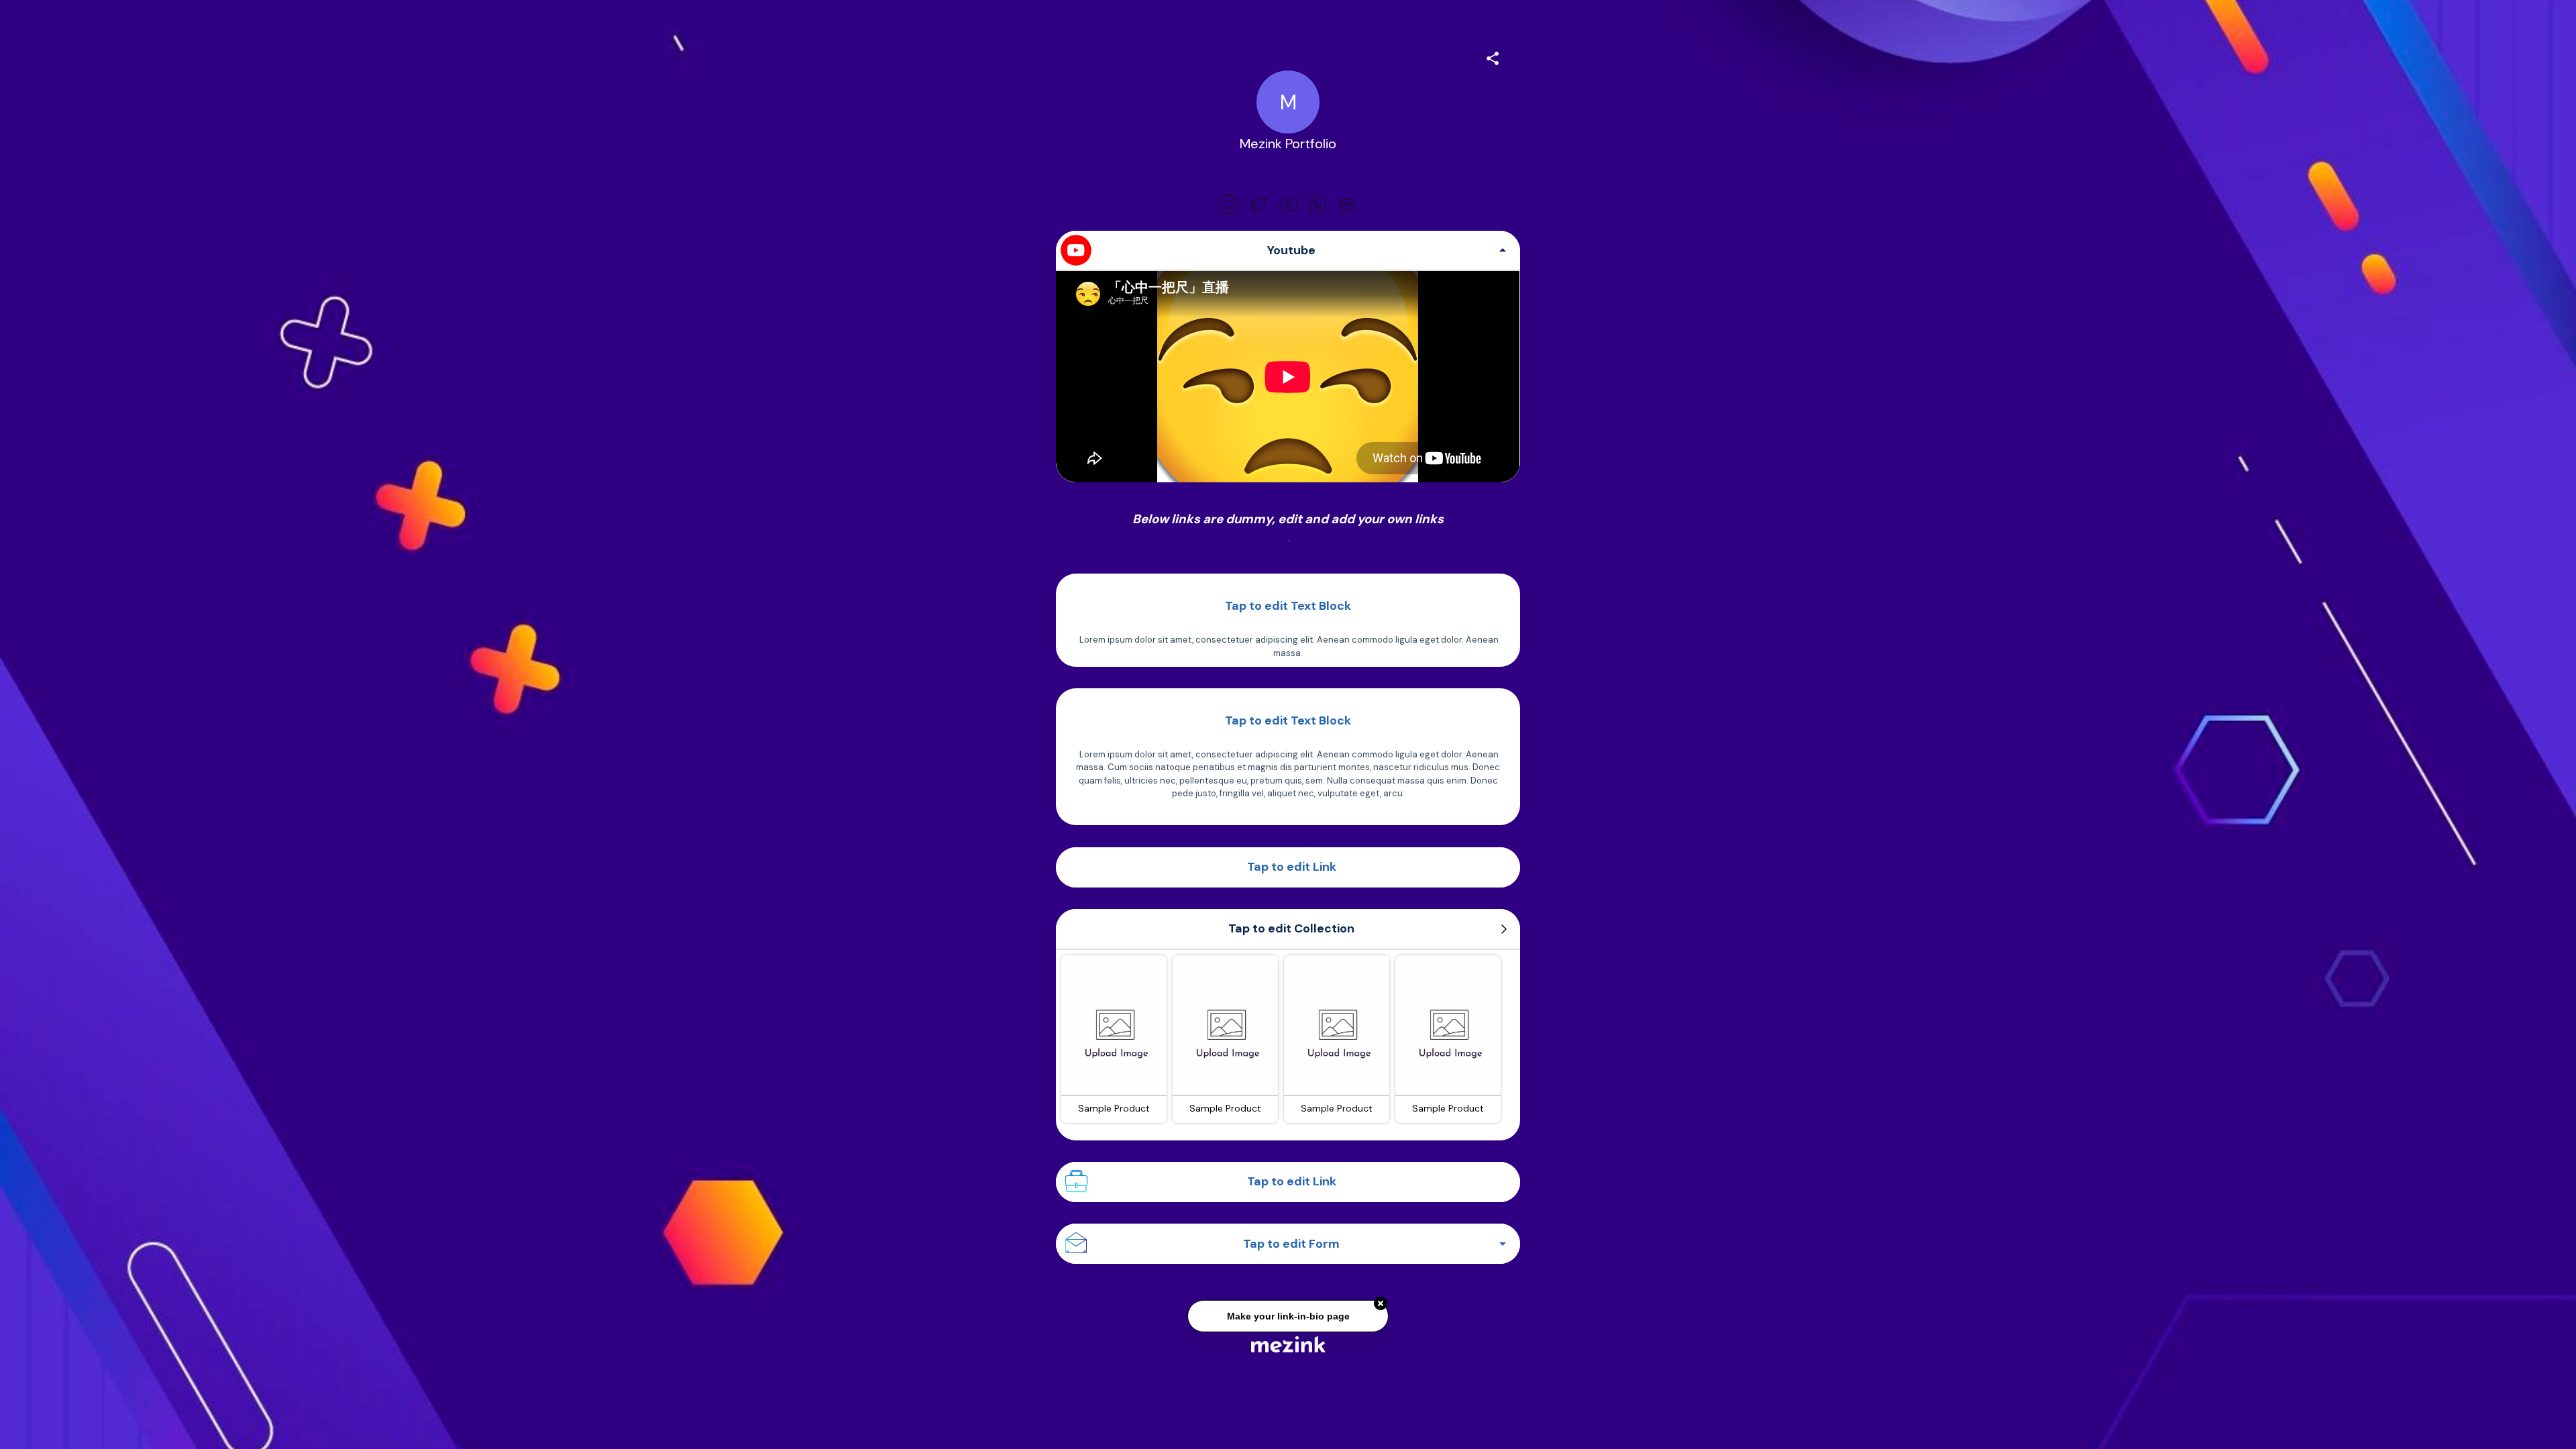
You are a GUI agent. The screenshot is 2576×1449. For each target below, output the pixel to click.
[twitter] (1258, 205)
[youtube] (1288, 205)
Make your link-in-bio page (1288, 1321)
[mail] (1347, 205)
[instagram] (1229, 205)
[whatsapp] (1318, 205)
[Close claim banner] (1381, 1308)
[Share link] (1493, 56)
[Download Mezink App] (1288, 1344)
